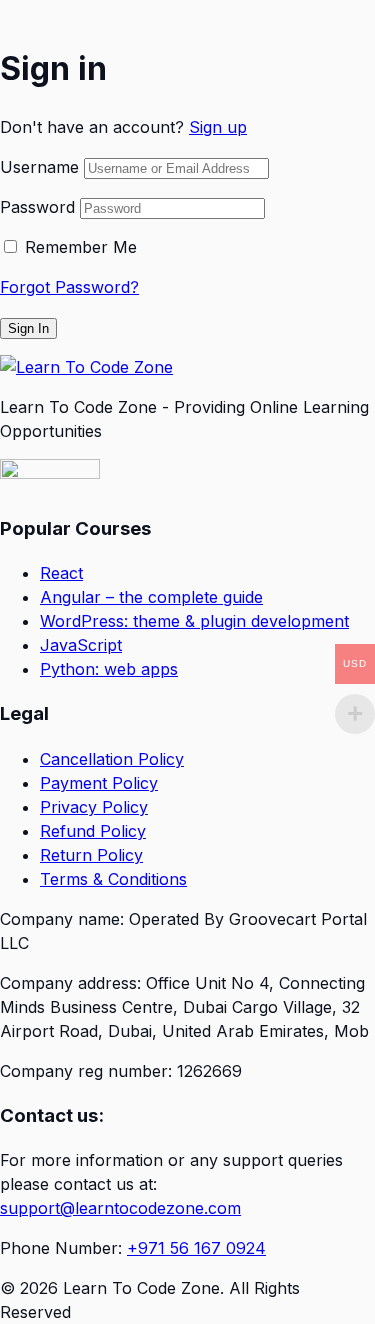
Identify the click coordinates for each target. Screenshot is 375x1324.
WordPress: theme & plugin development (194, 621)
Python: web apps (109, 669)
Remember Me (81, 247)
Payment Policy (99, 783)
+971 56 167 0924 (196, 1248)
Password (37, 207)
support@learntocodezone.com (120, 1208)
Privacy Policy (94, 807)
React (61, 573)
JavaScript (81, 645)
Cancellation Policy (112, 759)
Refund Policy (93, 831)
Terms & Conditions (113, 879)
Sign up (218, 127)
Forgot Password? (69, 287)
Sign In (28, 328)
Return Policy (91, 855)
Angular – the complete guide (151, 597)
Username (39, 167)
